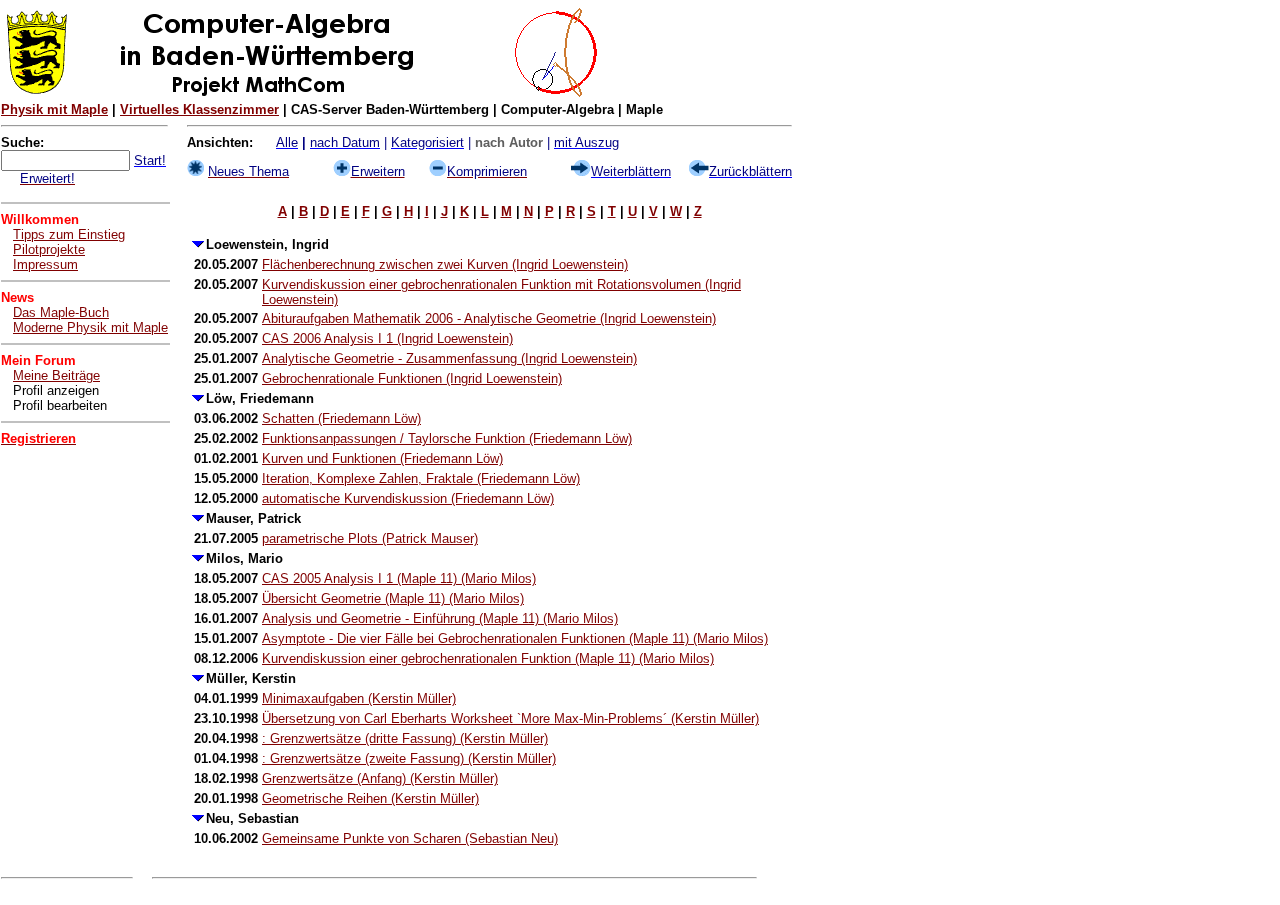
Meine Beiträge (56, 375)
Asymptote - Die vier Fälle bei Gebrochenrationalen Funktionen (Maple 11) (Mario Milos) (515, 638)
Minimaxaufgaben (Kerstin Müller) (359, 698)
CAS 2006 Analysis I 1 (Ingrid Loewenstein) (387, 338)
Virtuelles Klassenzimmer (199, 109)
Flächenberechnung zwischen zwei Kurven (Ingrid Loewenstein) (445, 264)
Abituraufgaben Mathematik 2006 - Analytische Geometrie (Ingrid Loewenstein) (489, 318)
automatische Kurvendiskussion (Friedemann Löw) (408, 498)
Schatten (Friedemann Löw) (341, 418)
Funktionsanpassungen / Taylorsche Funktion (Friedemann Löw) (447, 438)
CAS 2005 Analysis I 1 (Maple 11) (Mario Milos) (399, 578)
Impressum (45, 264)
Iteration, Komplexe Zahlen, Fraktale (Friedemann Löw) (421, 478)
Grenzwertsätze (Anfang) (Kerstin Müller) (380, 778)
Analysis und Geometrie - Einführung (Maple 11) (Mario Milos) (440, 618)
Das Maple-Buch (61, 312)
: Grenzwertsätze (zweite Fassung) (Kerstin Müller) (409, 758)
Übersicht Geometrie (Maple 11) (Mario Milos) (393, 598)
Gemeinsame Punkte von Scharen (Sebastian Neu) (410, 838)
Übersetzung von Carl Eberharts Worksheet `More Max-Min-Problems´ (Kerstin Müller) (510, 718)
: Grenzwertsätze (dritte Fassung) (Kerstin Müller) (405, 738)
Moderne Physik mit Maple (90, 327)
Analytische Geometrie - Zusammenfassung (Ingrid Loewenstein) (449, 358)
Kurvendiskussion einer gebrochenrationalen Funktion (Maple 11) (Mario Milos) (488, 658)
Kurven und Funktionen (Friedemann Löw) (382, 458)
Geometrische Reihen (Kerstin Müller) (370, 798)
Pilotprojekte (49, 249)
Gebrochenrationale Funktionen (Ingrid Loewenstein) (412, 378)
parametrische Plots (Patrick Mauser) (370, 538)
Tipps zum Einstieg (69, 234)
